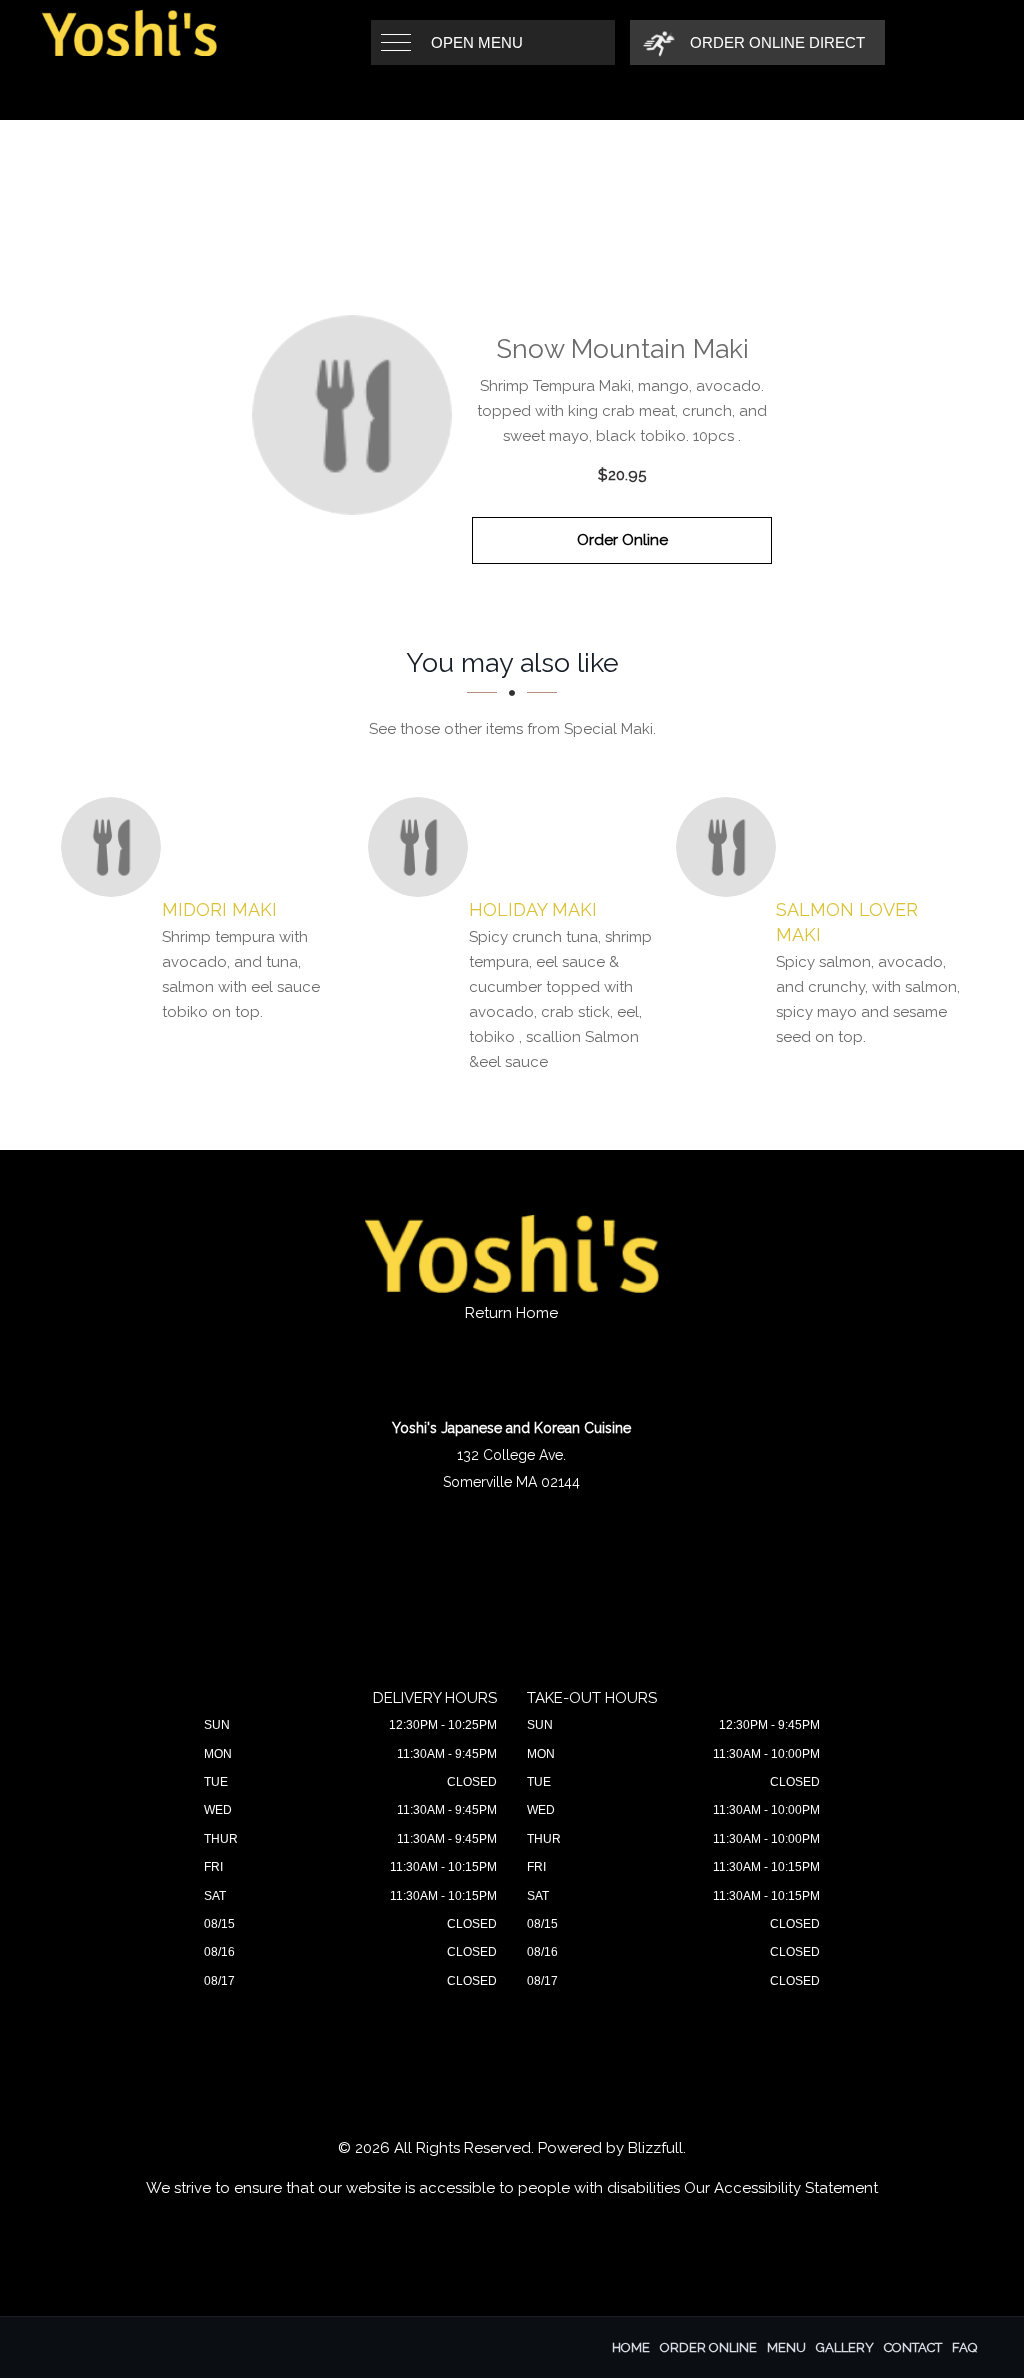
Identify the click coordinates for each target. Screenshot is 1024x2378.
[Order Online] (352, 415)
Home (631, 2347)
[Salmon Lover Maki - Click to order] (731, 847)
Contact (913, 2347)
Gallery (845, 2347)
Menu (786, 2347)
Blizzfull (655, 2148)
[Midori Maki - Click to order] (116, 847)
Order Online (622, 540)
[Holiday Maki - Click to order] (423, 847)
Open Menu (477, 42)
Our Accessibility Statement (781, 2188)
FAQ (964, 2347)
